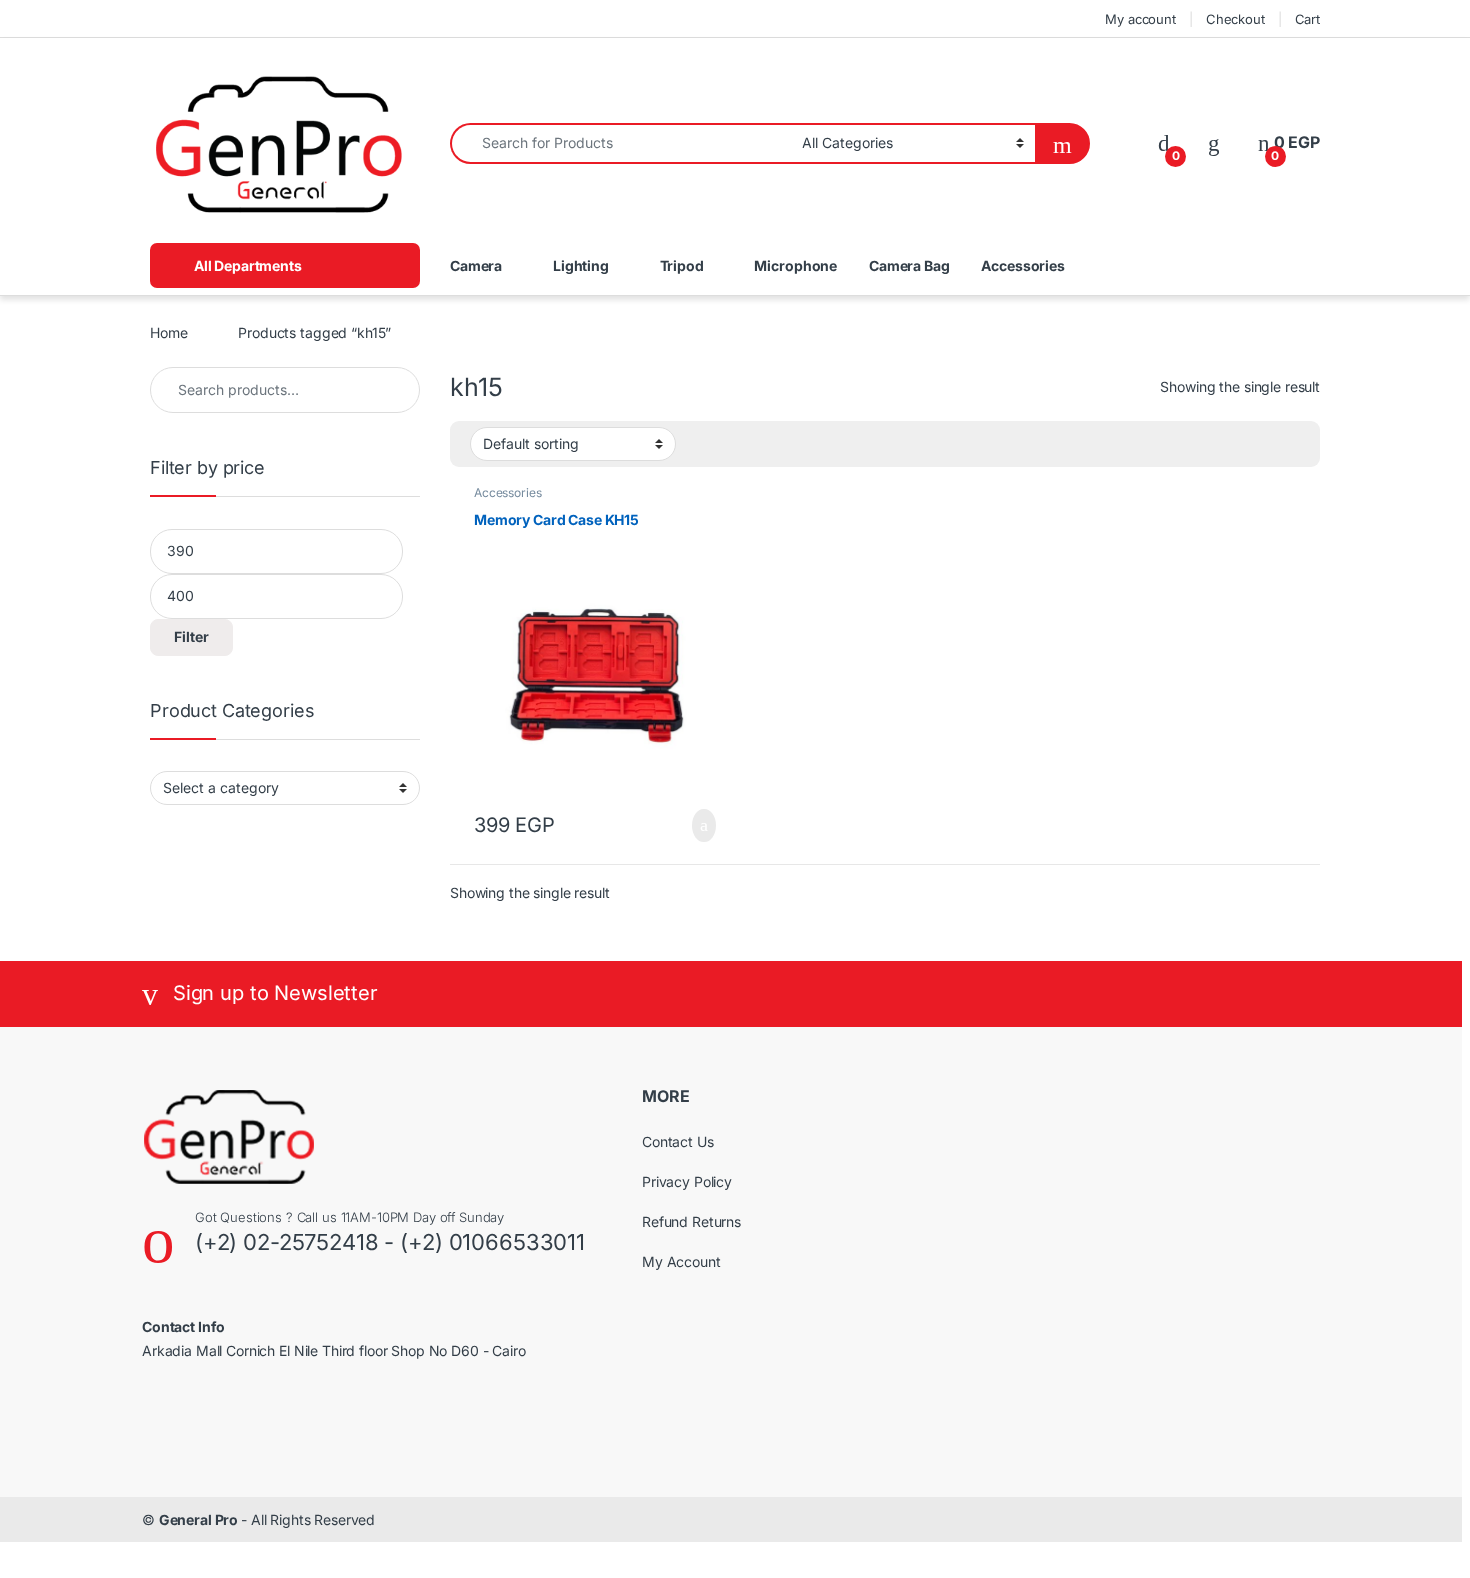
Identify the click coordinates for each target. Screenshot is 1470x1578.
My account (1140, 19)
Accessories (1022, 265)
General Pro (200, 1519)
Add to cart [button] (702, 826)
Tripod (682, 265)
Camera (476, 265)
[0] (1164, 142)
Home (168, 332)
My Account (681, 1261)
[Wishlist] (1214, 142)
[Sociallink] (150, 1418)
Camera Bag (909, 265)
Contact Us (678, 1141)
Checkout (1235, 19)
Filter (191, 636)
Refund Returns (691, 1221)
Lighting (581, 265)
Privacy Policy (687, 1181)
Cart (1307, 19)
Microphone (795, 265)
